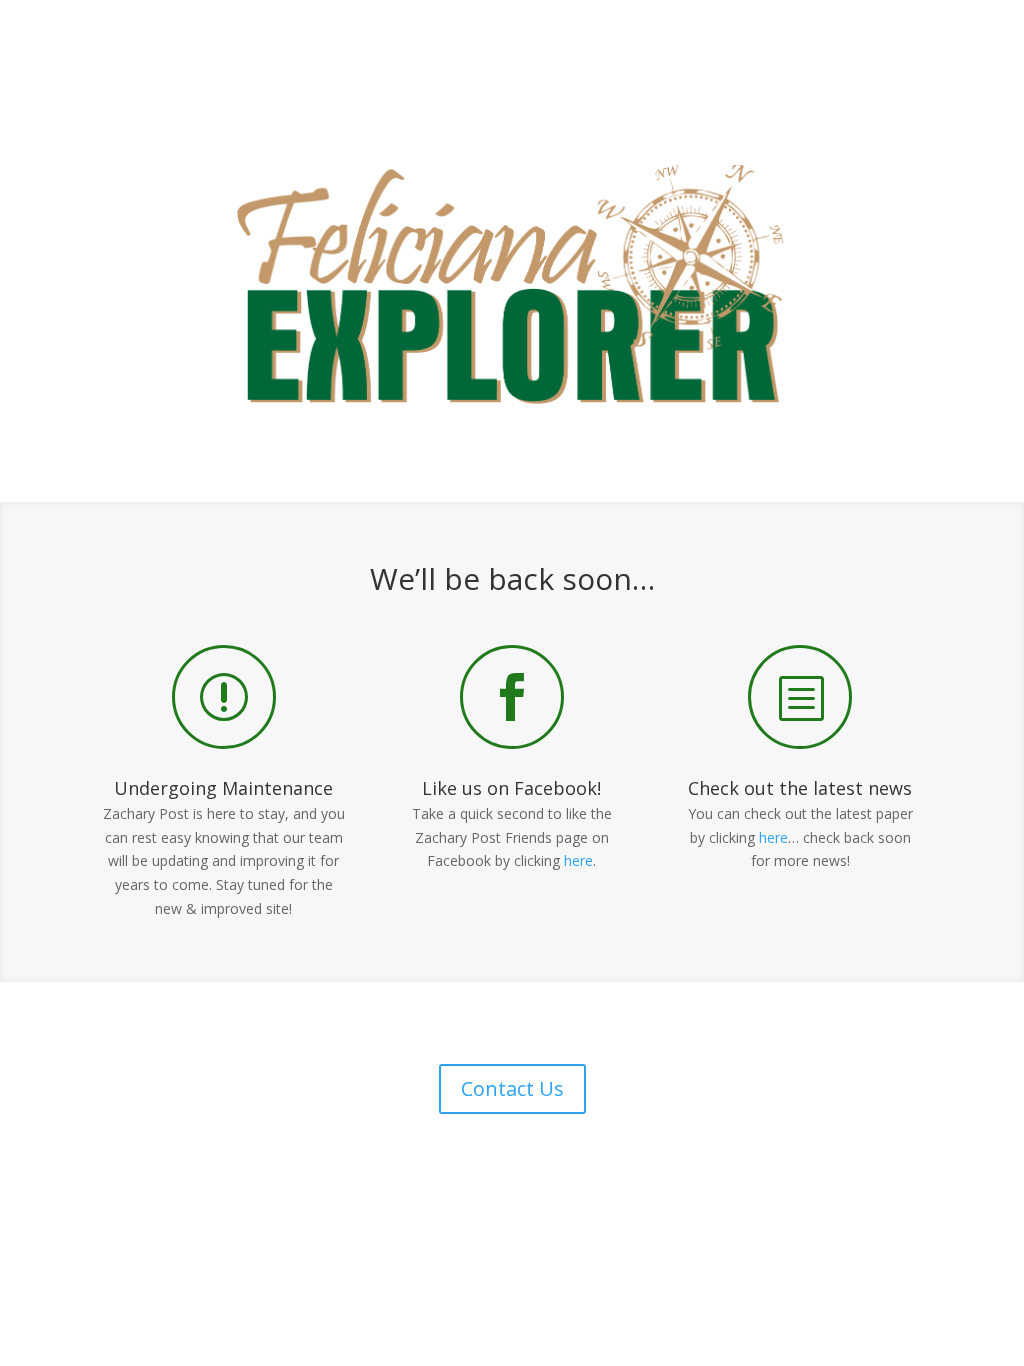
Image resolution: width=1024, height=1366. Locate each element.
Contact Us (512, 1088)
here (578, 860)
